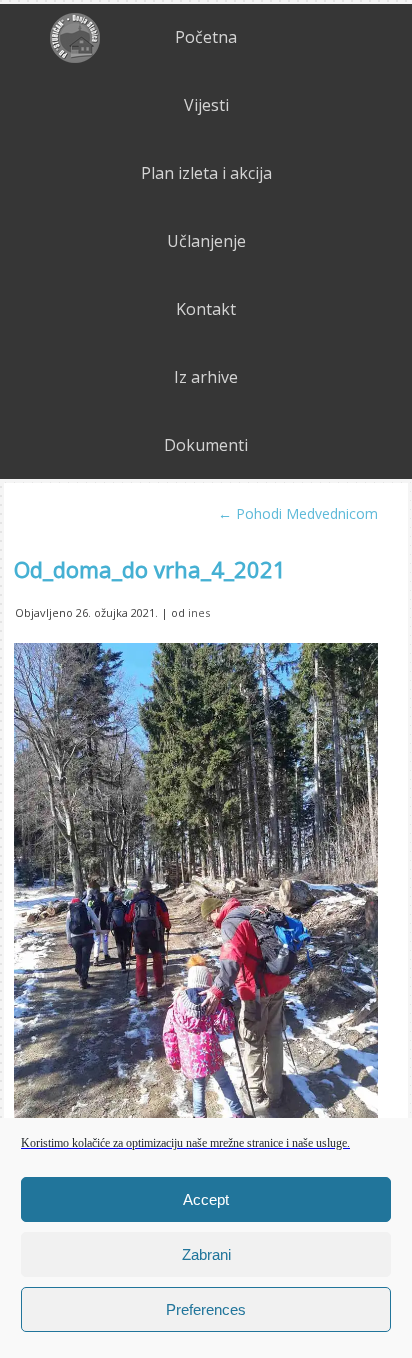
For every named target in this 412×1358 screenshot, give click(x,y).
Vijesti (206, 105)
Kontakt (206, 309)
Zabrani (206, 1254)
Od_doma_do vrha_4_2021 (150, 569)
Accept (206, 1199)
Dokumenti (206, 445)
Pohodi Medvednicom (298, 513)
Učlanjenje (206, 241)
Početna (206, 37)
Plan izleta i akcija (206, 173)
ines (199, 612)
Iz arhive (206, 377)
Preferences (206, 1309)
